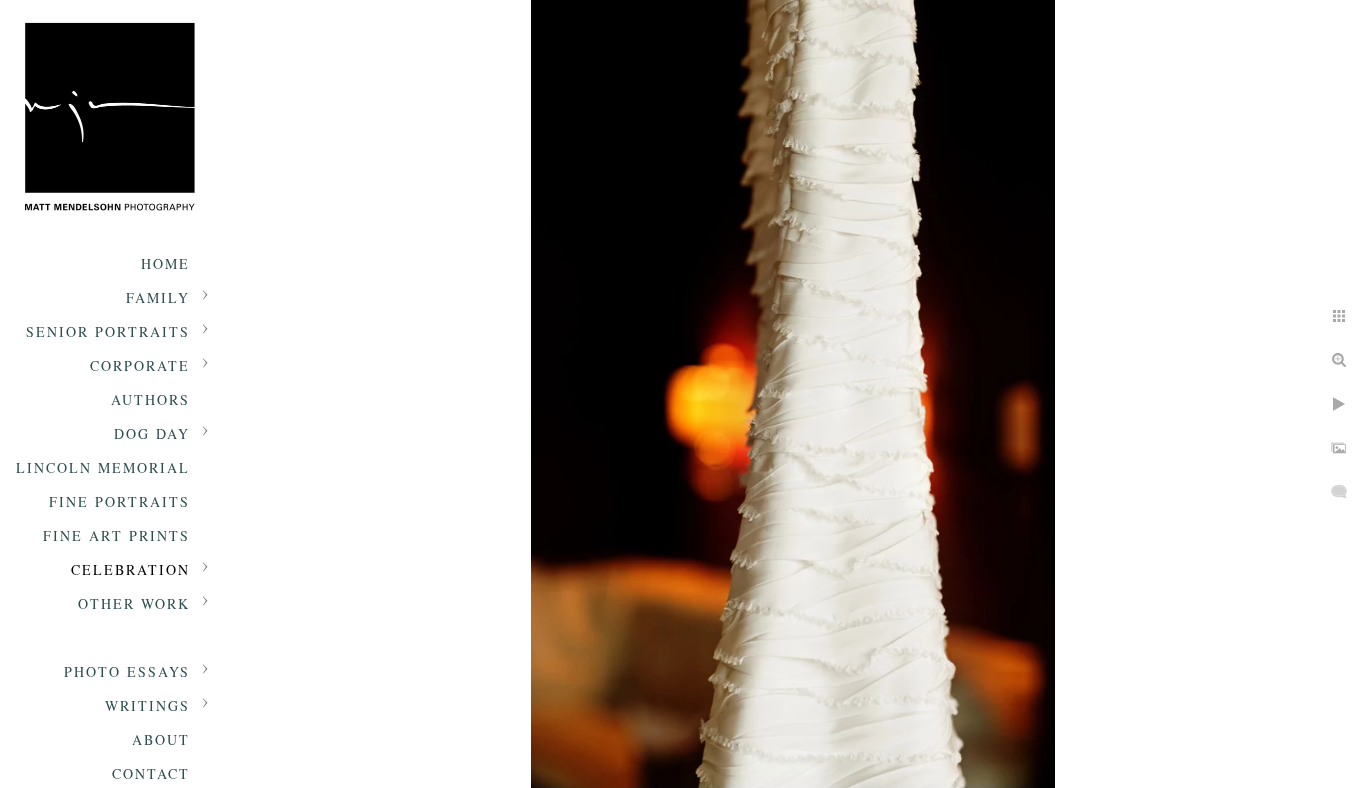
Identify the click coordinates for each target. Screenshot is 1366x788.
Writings (147, 705)
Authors (150, 399)
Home (165, 263)
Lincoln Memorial (103, 467)
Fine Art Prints (116, 535)
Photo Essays (127, 671)
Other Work (134, 603)
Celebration (130, 569)
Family (158, 297)
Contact (151, 773)
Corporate (140, 365)
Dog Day (152, 433)
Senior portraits (108, 331)
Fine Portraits (119, 501)
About (161, 739)
